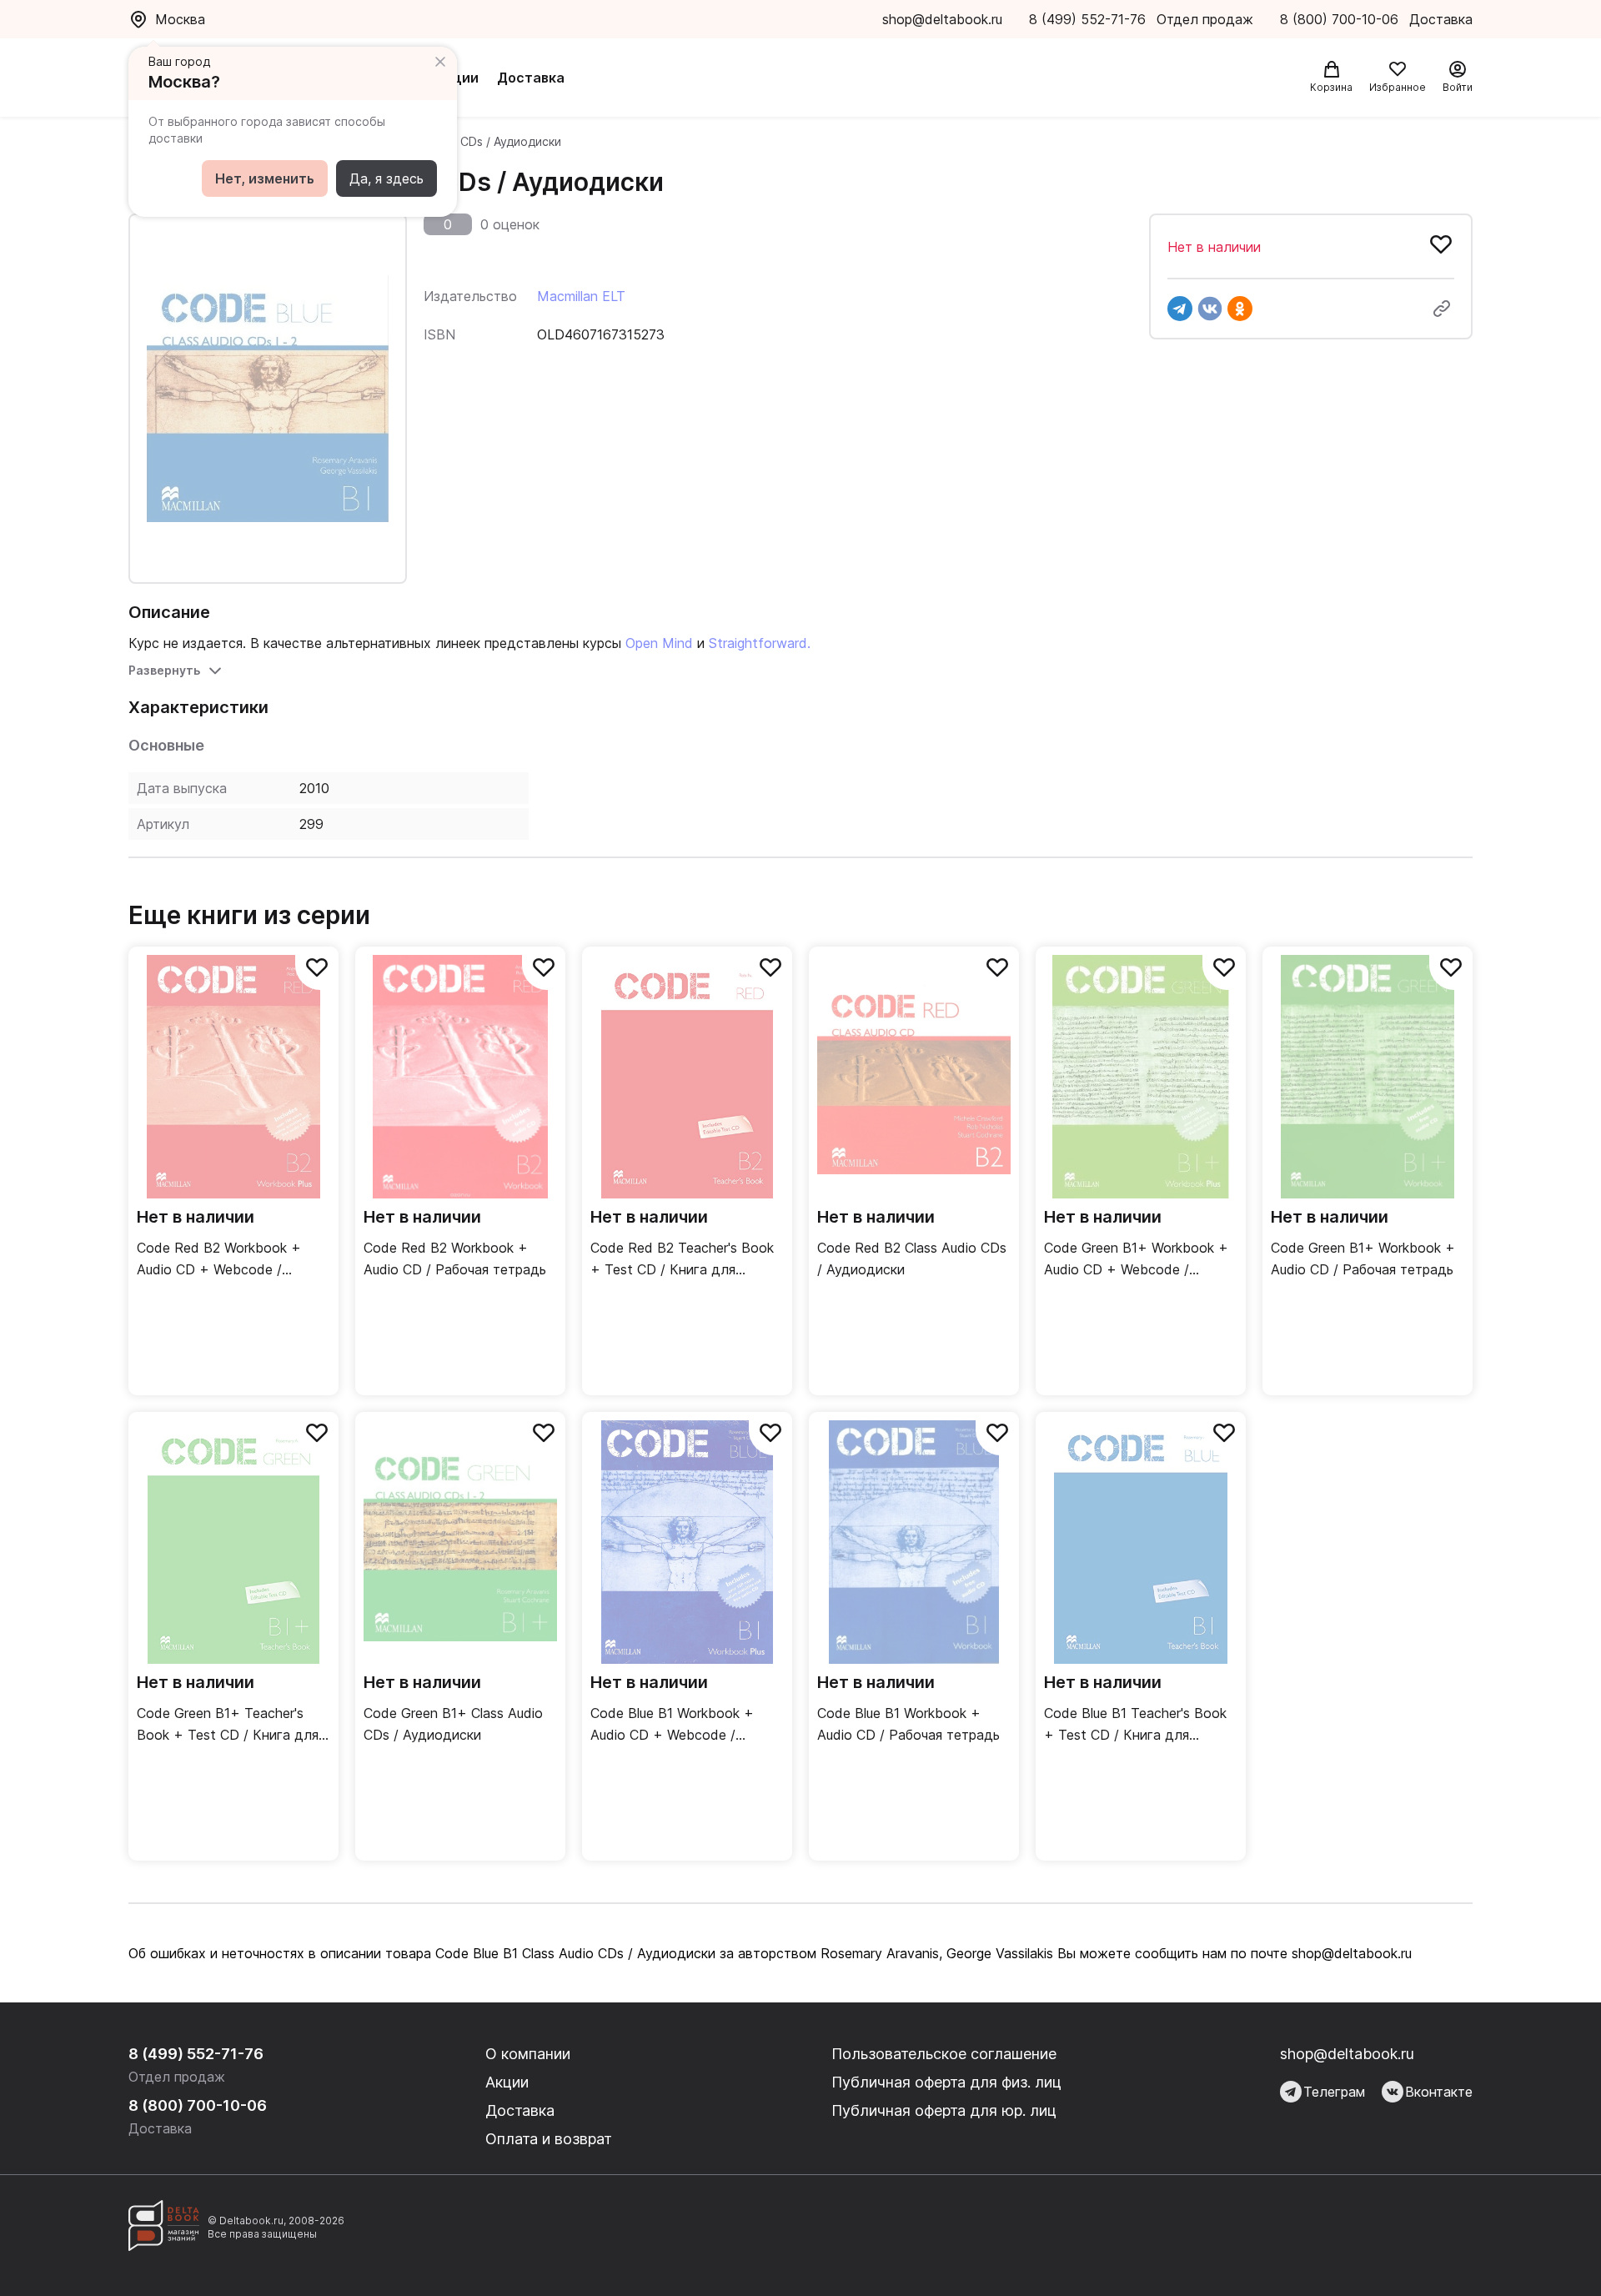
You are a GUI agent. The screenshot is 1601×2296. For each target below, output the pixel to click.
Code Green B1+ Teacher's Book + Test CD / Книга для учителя (228, 1725)
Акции (457, 78)
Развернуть (164, 670)
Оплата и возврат (549, 2139)
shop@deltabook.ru (942, 19)
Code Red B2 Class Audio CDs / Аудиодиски (912, 1259)
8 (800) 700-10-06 (1341, 19)
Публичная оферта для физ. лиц (946, 2082)
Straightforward (758, 643)
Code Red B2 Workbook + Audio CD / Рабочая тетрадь (455, 1259)
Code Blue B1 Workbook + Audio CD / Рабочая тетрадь (908, 1724)
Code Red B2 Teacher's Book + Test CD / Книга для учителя (682, 1260)
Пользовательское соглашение (944, 2054)
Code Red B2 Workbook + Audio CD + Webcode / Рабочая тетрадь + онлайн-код (228, 1260)
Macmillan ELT (581, 296)
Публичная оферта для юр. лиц (944, 2110)
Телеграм (1334, 2092)
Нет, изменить (265, 178)
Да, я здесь (386, 178)
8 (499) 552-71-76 (1087, 19)
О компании (528, 2054)
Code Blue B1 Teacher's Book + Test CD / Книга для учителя (1135, 1725)
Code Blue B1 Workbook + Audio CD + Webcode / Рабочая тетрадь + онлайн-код (681, 1725)
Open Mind (659, 643)
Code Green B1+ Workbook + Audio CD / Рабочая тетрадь (1363, 1259)
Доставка (531, 78)
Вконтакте (1439, 2092)
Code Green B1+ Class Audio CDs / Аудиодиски (453, 1724)
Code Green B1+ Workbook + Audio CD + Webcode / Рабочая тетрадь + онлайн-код (1136, 1260)
